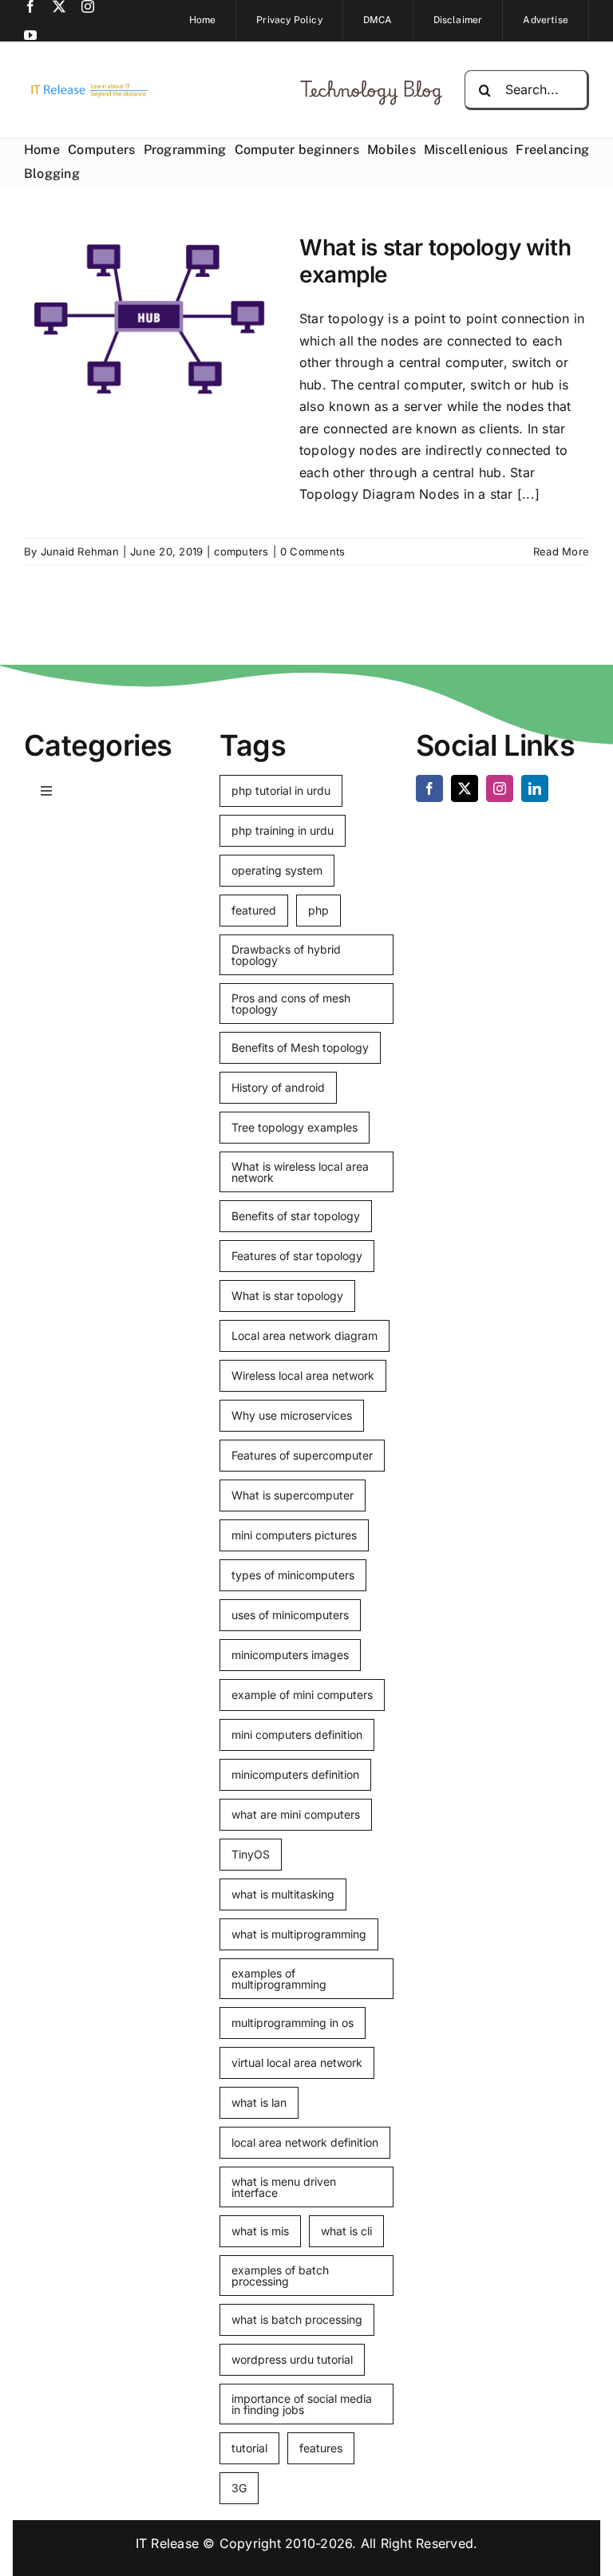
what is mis (260, 2231)
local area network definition (305, 2142)
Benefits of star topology (296, 1216)
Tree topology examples (295, 1127)
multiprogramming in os (293, 2023)
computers (241, 551)
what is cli (346, 2231)
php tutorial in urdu (281, 790)
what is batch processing (297, 2319)
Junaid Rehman (80, 551)
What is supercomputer (293, 1495)
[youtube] (30, 35)
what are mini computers (296, 1814)
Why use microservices (292, 1415)
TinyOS (251, 1854)
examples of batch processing (280, 2276)
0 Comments (312, 551)
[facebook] (30, 6)
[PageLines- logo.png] (86, 87)
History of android (278, 1087)
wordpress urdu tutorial (292, 2359)
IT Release (167, 2543)
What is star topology (287, 1296)
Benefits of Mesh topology (300, 1047)
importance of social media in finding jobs (302, 2404)
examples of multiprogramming (279, 1979)
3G (239, 2488)
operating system (277, 870)
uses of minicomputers (290, 1615)
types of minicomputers (293, 1575)
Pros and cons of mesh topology (291, 1004)
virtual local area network (297, 2062)
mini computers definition (297, 1734)
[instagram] (88, 6)
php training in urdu (283, 830)
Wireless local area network (303, 1375)
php (318, 910)
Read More (561, 551)
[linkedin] (535, 788)
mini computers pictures (294, 1535)
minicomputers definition (295, 1774)
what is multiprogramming (299, 1934)
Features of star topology (297, 1256)
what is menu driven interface (284, 2187)
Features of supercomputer (302, 1455)
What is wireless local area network (300, 1172)
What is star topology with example (435, 261)
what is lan (259, 2102)
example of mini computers (302, 1695)
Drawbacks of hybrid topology (286, 955)
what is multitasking (283, 1894)
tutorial (249, 2448)
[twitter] (59, 6)
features (321, 2448)
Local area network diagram (305, 1335)
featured (254, 910)
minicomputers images (290, 1655)
